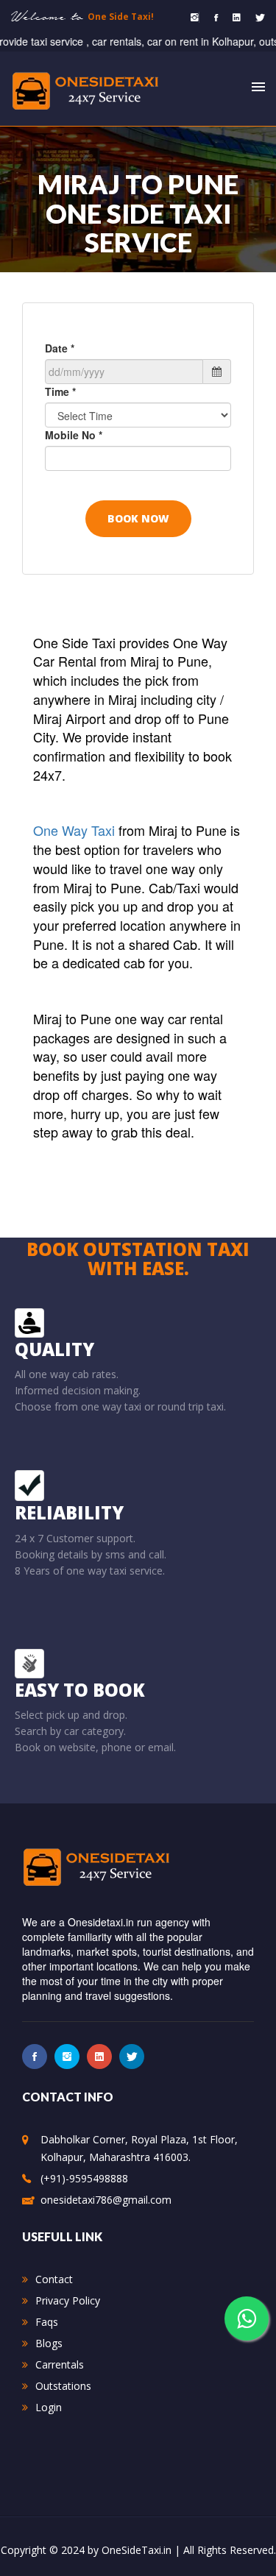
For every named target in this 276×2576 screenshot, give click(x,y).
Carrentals (60, 2364)
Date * (60, 348)
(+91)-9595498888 (84, 2178)
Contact (54, 2279)
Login (49, 2407)
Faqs (47, 2322)
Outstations (63, 2386)
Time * (60, 391)
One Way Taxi (76, 830)
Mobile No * (74, 435)
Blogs (49, 2343)
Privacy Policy (68, 2300)
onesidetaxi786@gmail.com (106, 2200)
